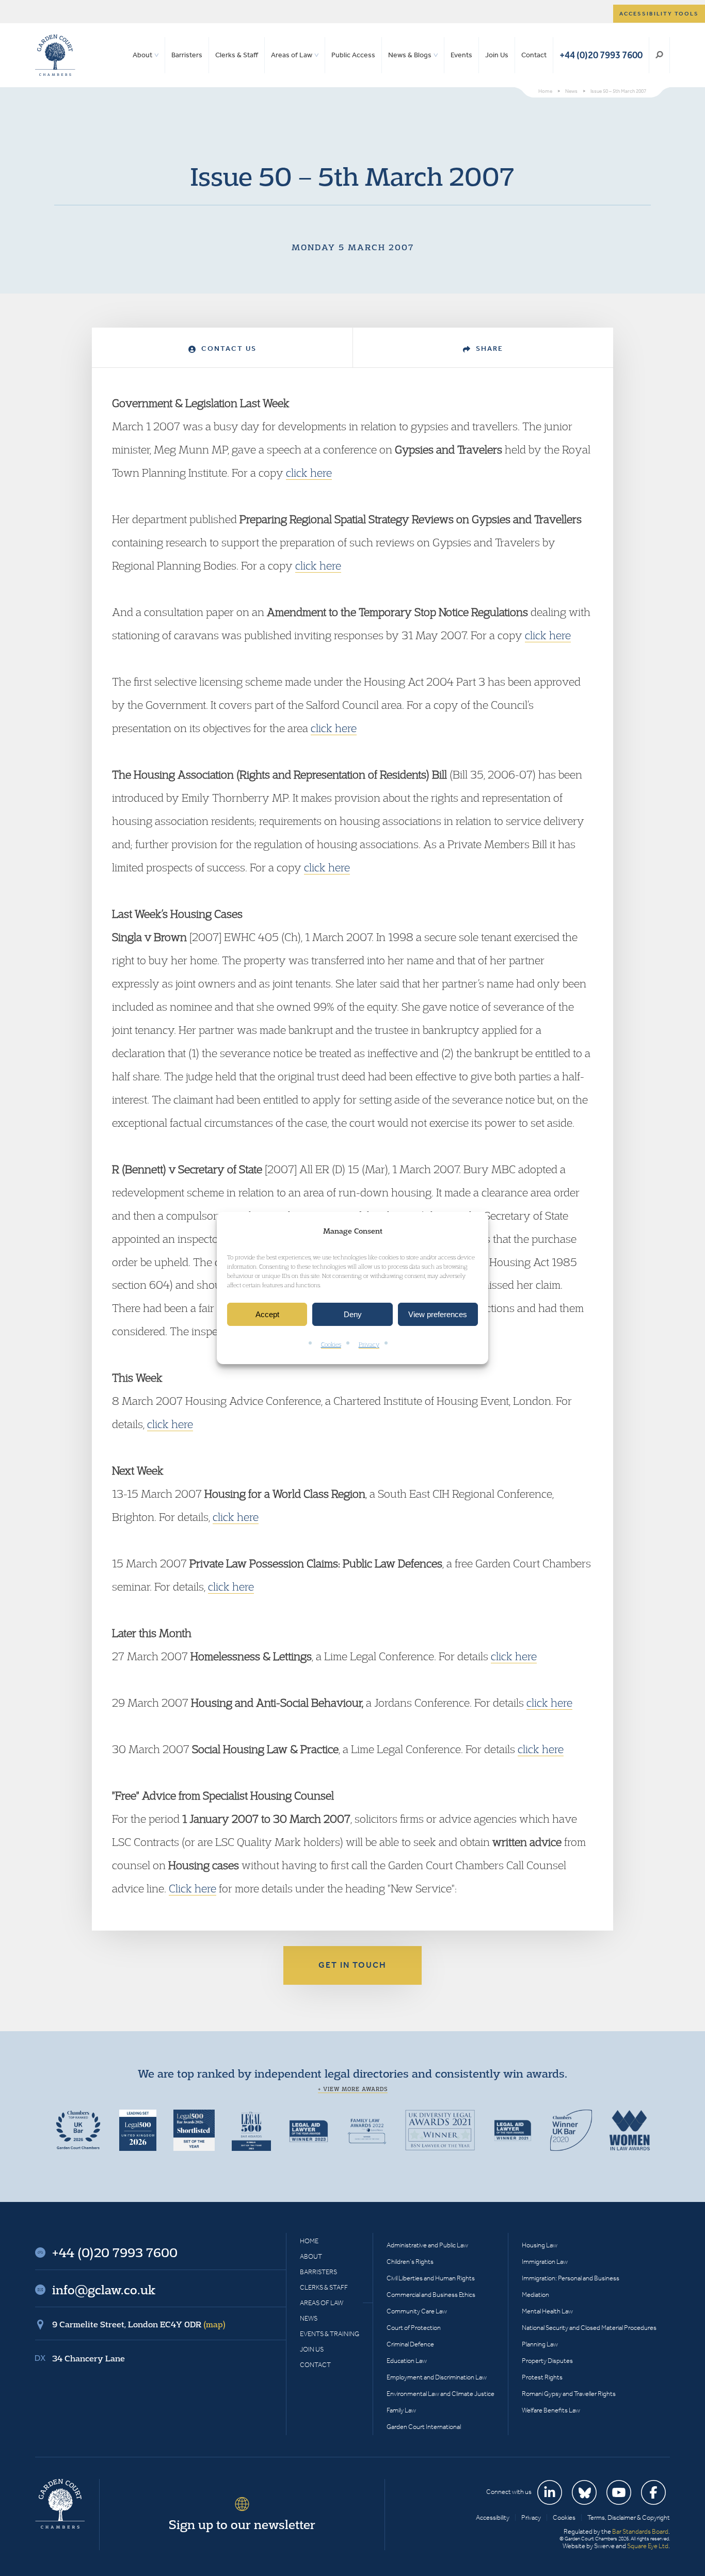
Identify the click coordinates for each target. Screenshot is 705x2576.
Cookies (331, 1345)
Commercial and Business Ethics (431, 2295)
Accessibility (493, 2517)
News (309, 2318)
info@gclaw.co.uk (104, 2290)
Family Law (401, 2410)
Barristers (187, 55)
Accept (267, 1314)
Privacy (369, 1345)
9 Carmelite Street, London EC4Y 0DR (139, 2324)
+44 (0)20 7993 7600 (601, 55)
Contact (534, 55)
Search (659, 55)
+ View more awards (353, 2089)
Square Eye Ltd (648, 2546)
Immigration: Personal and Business (571, 2278)
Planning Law (540, 2344)
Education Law (407, 2361)
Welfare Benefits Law (551, 2410)
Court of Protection (414, 2328)
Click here (193, 1888)
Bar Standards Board (640, 2531)
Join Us (497, 55)
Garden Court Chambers (55, 55)
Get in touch (352, 1965)
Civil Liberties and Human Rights (431, 2278)
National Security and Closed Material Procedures (589, 2328)
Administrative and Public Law (427, 2245)
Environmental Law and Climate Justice (440, 2394)
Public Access (353, 55)
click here (309, 473)
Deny (353, 1314)
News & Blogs (410, 55)
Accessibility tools (659, 14)
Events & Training (330, 2334)
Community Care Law (417, 2311)
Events (461, 55)
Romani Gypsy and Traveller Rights (569, 2394)
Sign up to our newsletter (242, 2524)
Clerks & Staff (237, 55)
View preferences (438, 1314)
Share (488, 349)
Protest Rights (542, 2377)
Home (309, 2241)
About (142, 55)
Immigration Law (545, 2262)
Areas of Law (292, 55)
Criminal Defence (410, 2344)
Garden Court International (424, 2427)
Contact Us (228, 349)
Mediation (535, 2295)
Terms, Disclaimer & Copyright (629, 2517)
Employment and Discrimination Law (437, 2377)
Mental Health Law (547, 2311)
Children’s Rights (410, 2262)
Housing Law (540, 2245)
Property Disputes (547, 2361)
